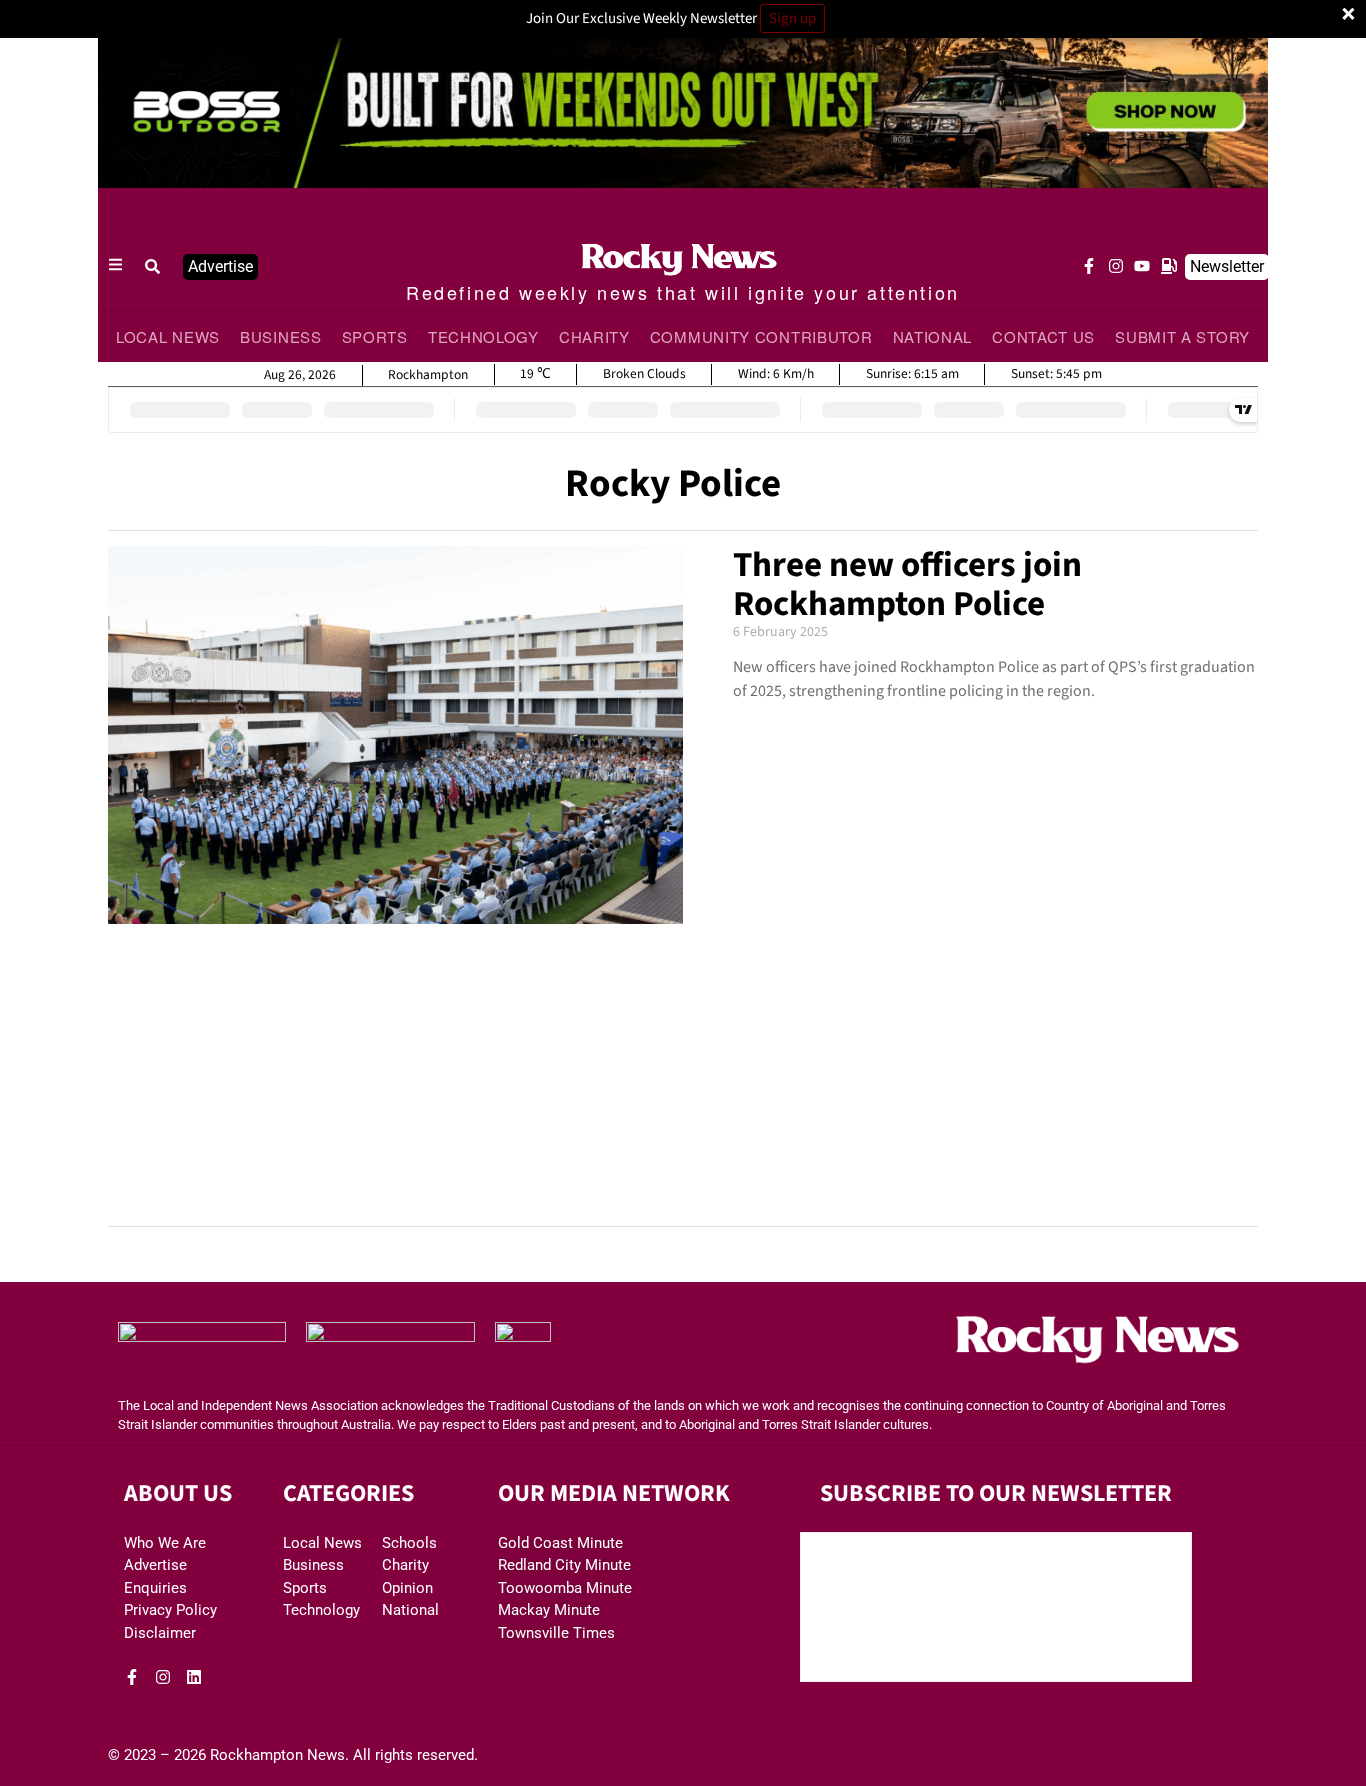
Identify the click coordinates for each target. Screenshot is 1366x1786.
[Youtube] (1142, 266)
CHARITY (594, 336)
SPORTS (375, 336)
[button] (153, 267)
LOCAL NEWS (168, 336)
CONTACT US (1043, 336)
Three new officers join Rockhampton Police (907, 584)
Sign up (792, 18)
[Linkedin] (194, 1677)
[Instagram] (1116, 266)
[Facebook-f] (1089, 266)
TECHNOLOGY (483, 336)
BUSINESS (281, 336)
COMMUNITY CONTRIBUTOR (761, 336)
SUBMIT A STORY (1182, 336)
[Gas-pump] (1169, 266)
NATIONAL (933, 336)
